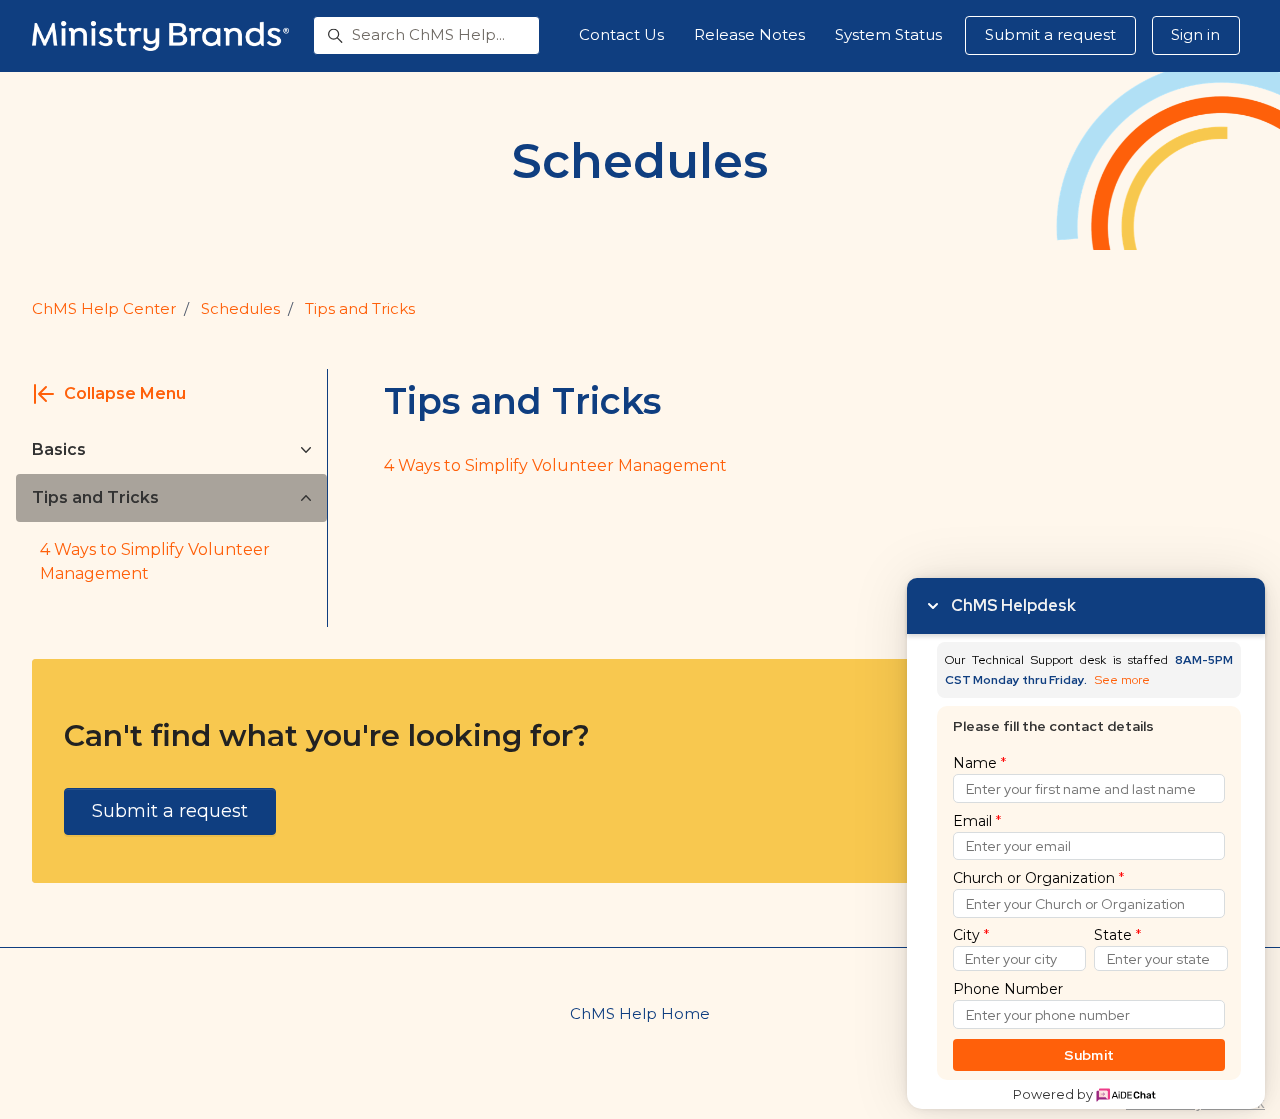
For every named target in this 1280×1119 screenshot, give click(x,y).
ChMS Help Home (640, 1013)
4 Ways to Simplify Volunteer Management (155, 561)
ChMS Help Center (104, 308)
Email (977, 821)
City (971, 935)
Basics (59, 449)
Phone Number (1008, 989)
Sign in (1195, 34)
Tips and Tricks (360, 308)
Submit (1089, 1055)
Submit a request (1050, 34)
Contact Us (621, 34)
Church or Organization (1038, 878)
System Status (888, 34)
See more (1122, 680)
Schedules (240, 308)
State (1117, 935)
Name (979, 763)
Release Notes (749, 34)
